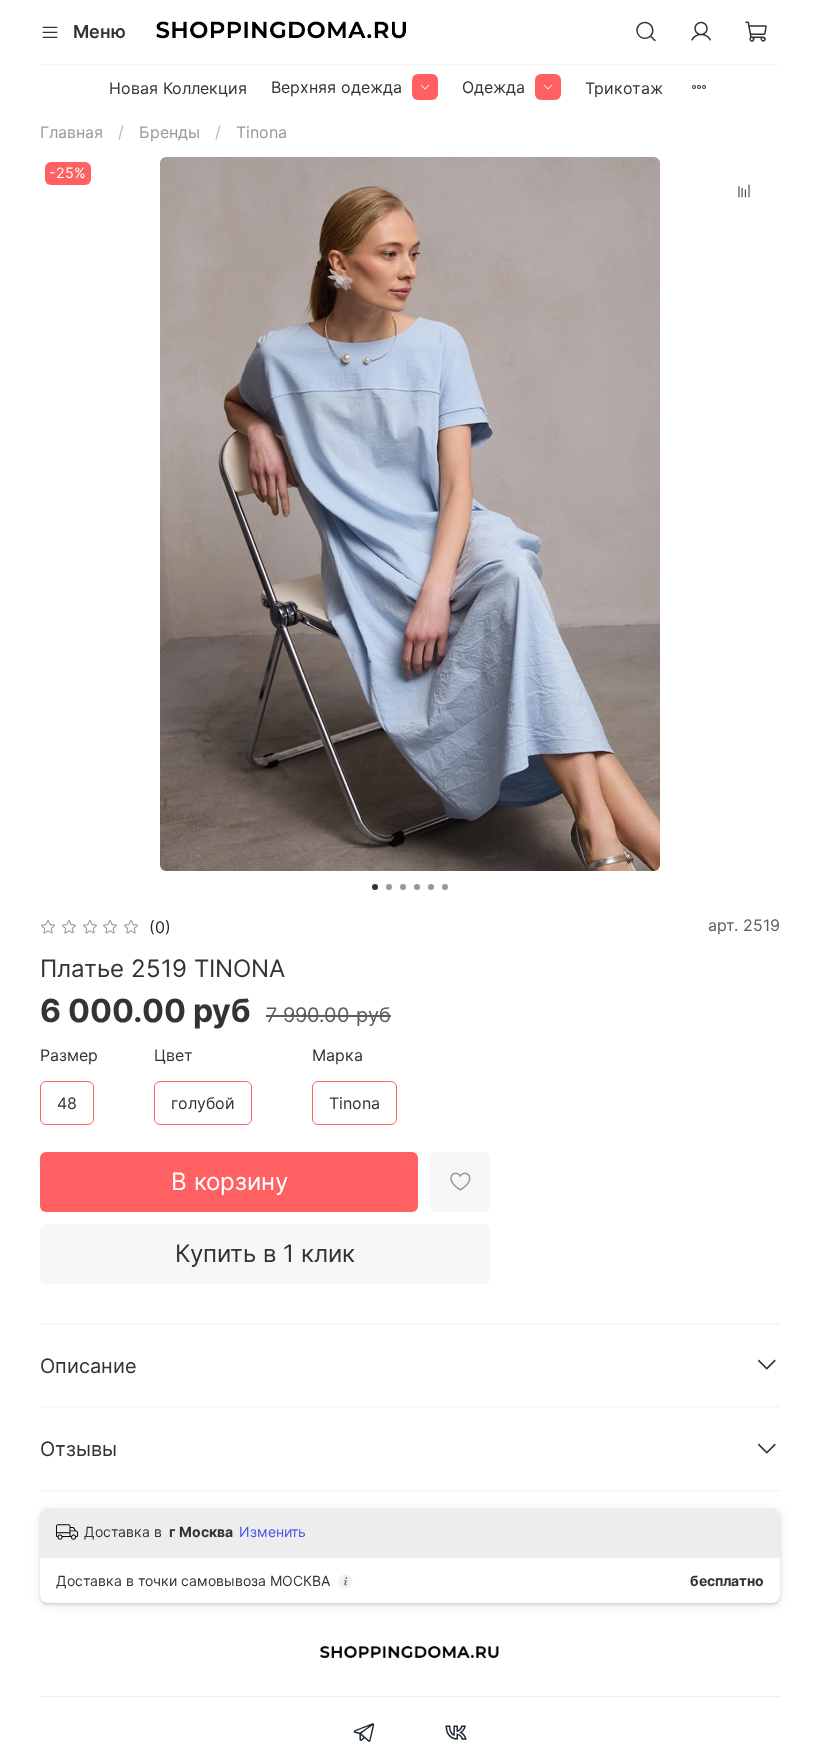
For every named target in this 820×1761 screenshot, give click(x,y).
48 (67, 1103)
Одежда (493, 87)
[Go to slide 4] (417, 887)
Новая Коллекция (178, 88)
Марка (337, 1055)
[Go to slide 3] (403, 887)
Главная (71, 132)
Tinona (261, 132)
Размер (69, 1055)
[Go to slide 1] (375, 887)
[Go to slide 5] (431, 887)
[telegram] (364, 1735)
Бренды (169, 132)
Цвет (173, 1055)
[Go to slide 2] (389, 887)
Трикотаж (624, 88)
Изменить (272, 1531)
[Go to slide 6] (445, 887)
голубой (203, 1103)
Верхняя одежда (336, 87)
